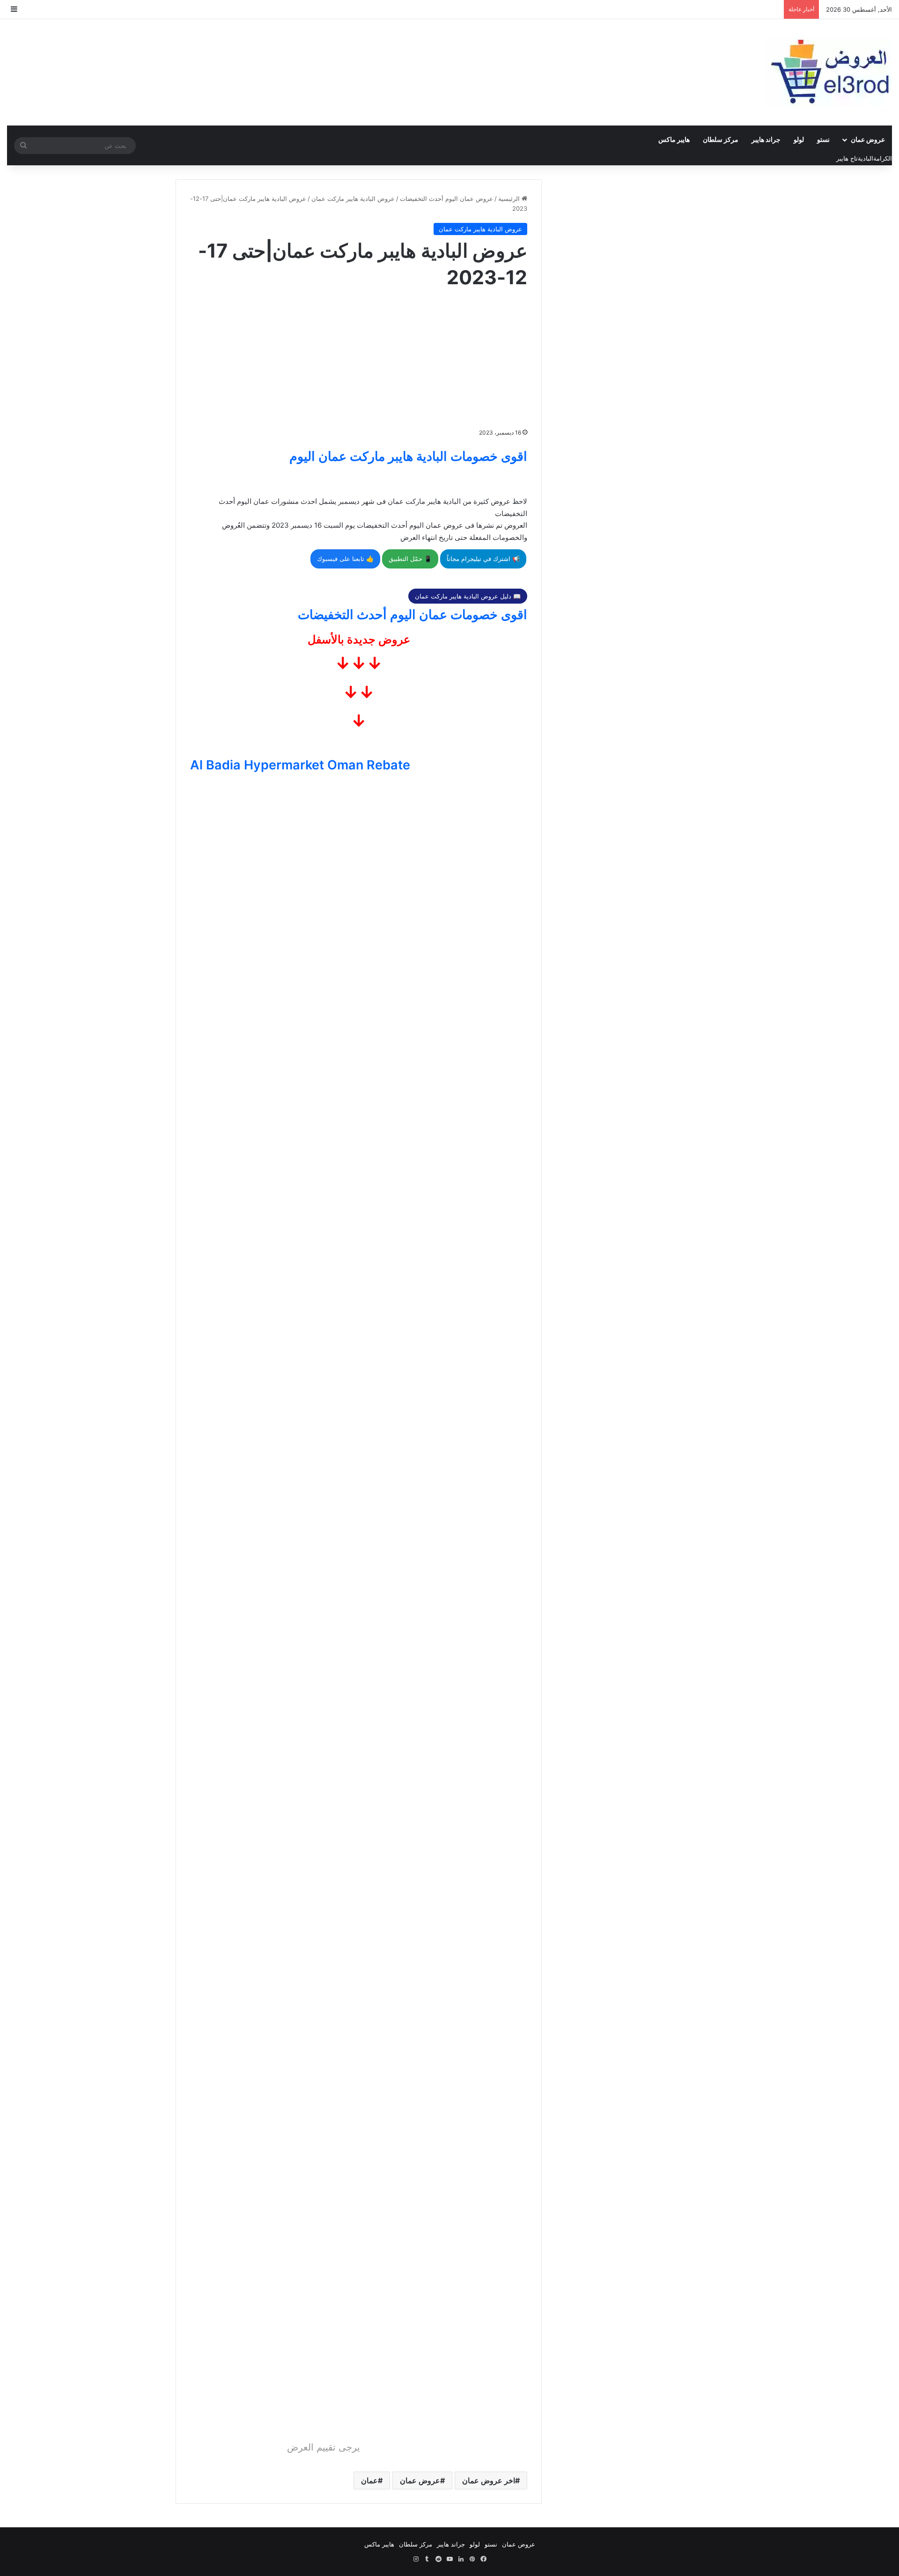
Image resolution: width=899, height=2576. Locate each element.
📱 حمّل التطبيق (410, 559)
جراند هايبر (766, 139)
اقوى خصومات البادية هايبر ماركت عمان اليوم (408, 456)
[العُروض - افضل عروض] (829, 72)
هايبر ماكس (674, 139)
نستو (823, 139)
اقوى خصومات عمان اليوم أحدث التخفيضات (413, 615)
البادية (866, 158)
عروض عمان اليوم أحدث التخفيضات (446, 199)
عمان (369, 2480)
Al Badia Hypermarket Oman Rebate (300, 765)
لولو (799, 139)
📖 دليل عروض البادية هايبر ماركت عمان (468, 596)
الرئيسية (510, 199)
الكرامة (883, 158)
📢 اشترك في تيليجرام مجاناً (483, 559)
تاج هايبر (847, 158)
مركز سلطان (721, 139)
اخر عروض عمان (489, 2480)
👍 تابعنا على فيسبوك (345, 559)
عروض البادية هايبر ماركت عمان (353, 199)
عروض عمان (868, 139)
